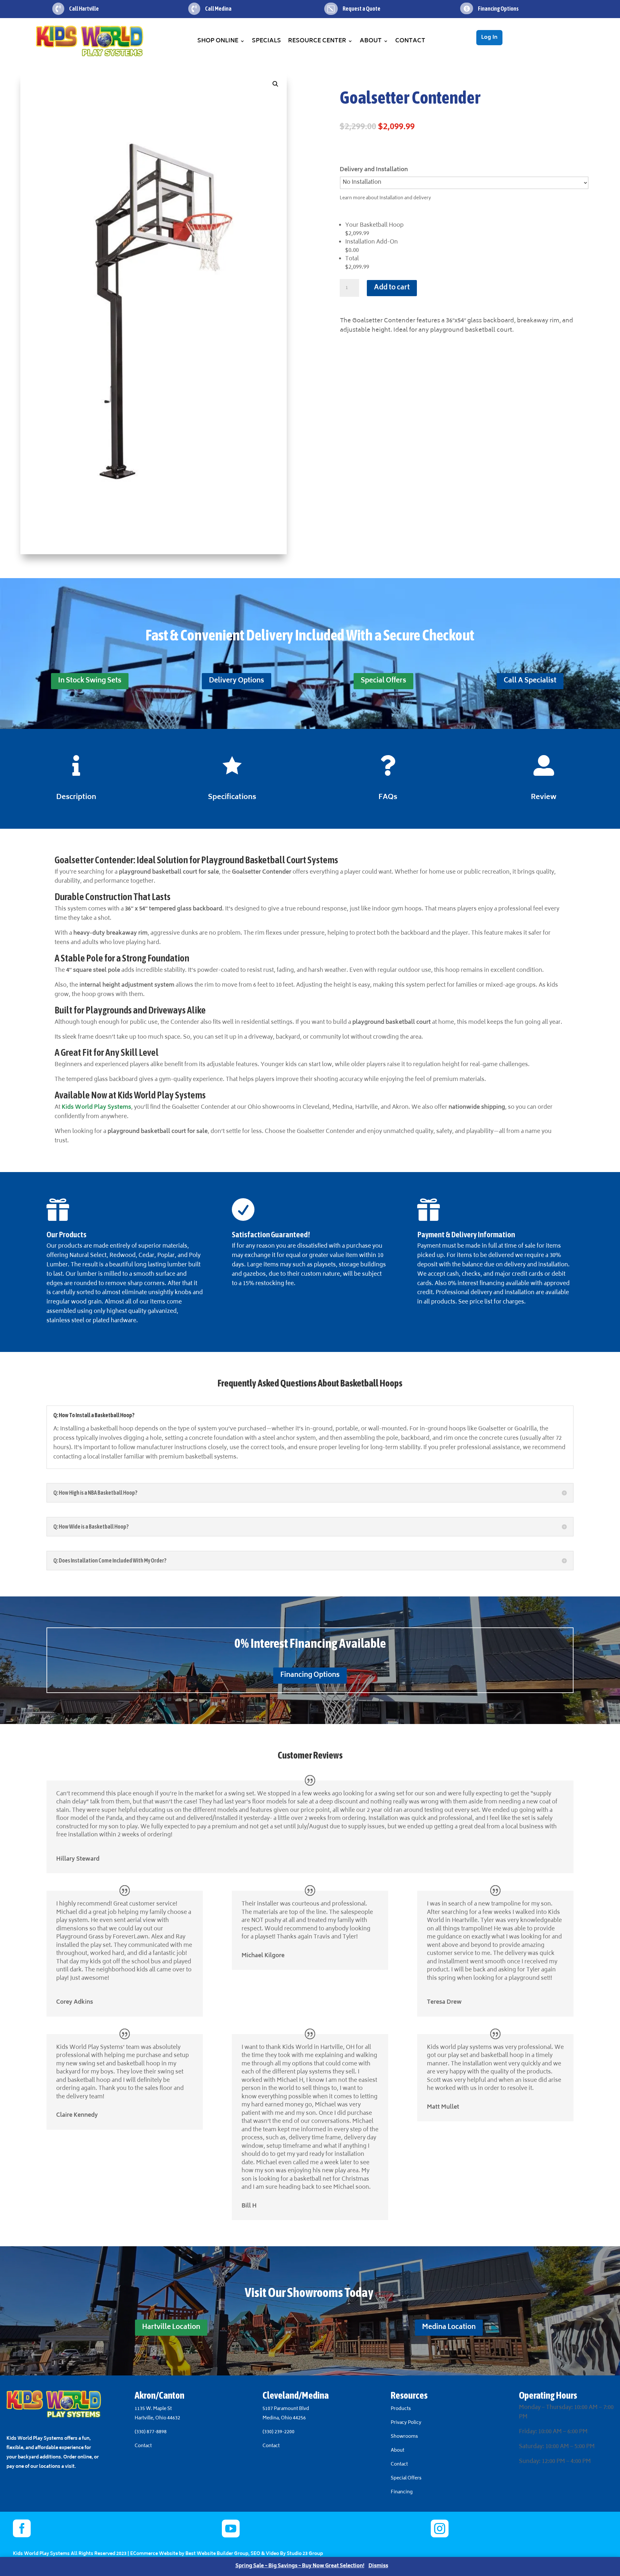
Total (352, 259)
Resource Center (317, 41)
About (371, 41)
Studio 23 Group (305, 2554)
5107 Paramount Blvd (286, 2409)
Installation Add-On (372, 242)
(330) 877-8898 (151, 2432)
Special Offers (383, 681)
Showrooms (405, 2437)
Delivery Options (237, 681)
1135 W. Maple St (153, 2409)
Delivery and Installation (374, 170)
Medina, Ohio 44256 (284, 2418)
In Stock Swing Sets (90, 681)
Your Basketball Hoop (374, 225)
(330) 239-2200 (279, 2432)
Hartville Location (171, 2327)
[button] (275, 84)
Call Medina (218, 9)
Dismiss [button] (378, 2566)
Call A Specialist (530, 681)
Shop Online (218, 41)
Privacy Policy (406, 2423)
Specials (266, 41)
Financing (402, 2492)
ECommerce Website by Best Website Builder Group (189, 2554)
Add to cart (392, 288)
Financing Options (310, 1675)
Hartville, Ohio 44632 (157, 2418)
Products (401, 2409)
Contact (410, 41)
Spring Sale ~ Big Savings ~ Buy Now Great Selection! (300, 2566)
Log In (489, 37)
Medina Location (449, 2327)
